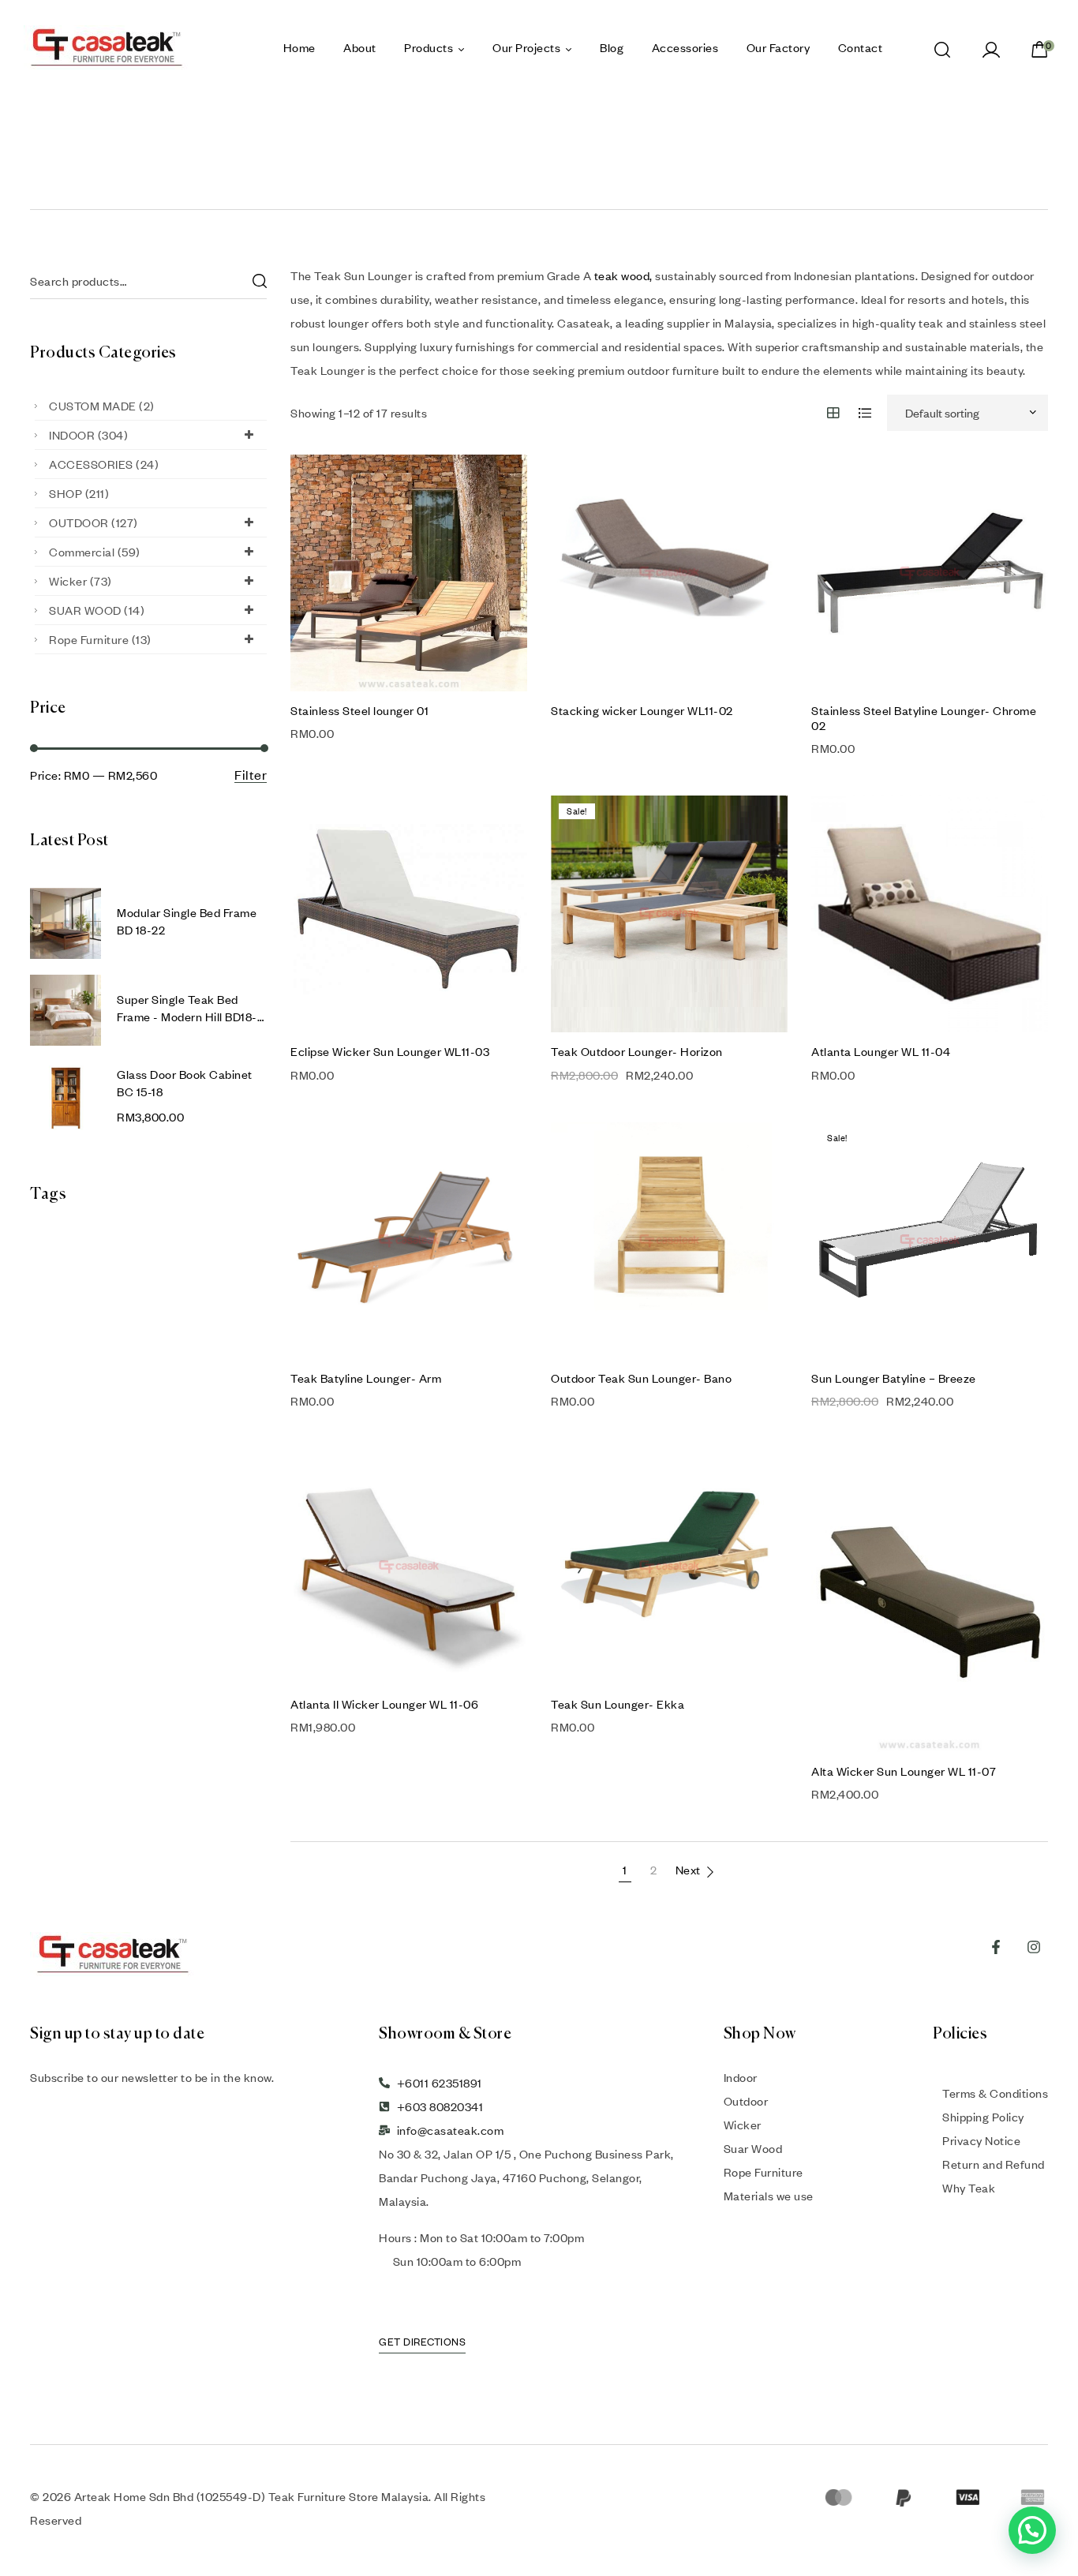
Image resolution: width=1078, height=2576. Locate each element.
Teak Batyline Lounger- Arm (366, 1378)
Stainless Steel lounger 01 (359, 710)
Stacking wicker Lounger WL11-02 (642, 710)
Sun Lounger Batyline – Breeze (894, 1378)
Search (259, 281)
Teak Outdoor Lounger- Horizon (637, 1051)
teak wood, (623, 275)
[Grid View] (834, 413)
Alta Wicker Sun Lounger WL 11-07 (904, 1771)
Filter (251, 775)
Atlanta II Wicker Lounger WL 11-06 (384, 1704)
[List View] (865, 413)
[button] (1032, 2530)
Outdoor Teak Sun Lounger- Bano (641, 1378)
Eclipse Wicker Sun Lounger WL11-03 (390, 1051)
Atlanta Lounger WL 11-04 (881, 1051)
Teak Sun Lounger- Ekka (618, 1704)
